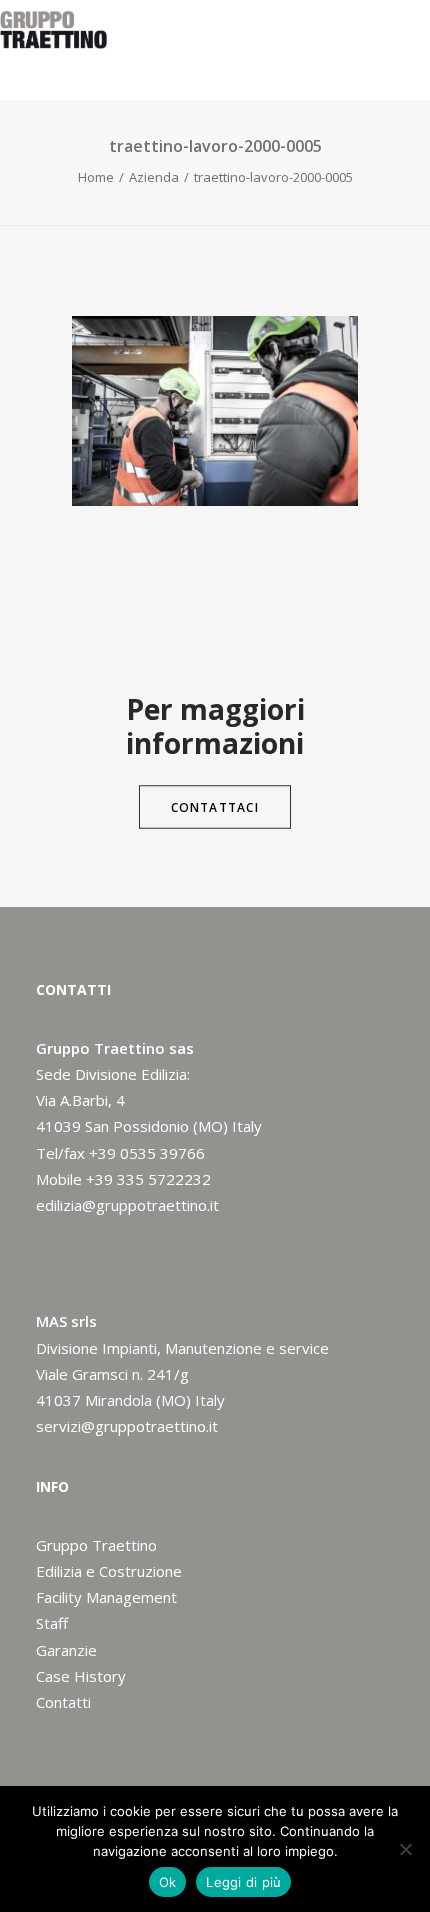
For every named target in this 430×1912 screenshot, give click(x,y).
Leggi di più (243, 1882)
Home (96, 177)
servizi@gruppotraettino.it (127, 1426)
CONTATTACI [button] (215, 807)
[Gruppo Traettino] (53, 29)
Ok (168, 1882)
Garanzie (66, 1650)
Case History (81, 1676)
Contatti (63, 1702)
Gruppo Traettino (96, 1545)
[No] (405, 1849)
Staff (52, 1623)
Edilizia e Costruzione (109, 1571)
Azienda (154, 177)
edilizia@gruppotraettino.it (127, 1205)
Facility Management (106, 1597)
